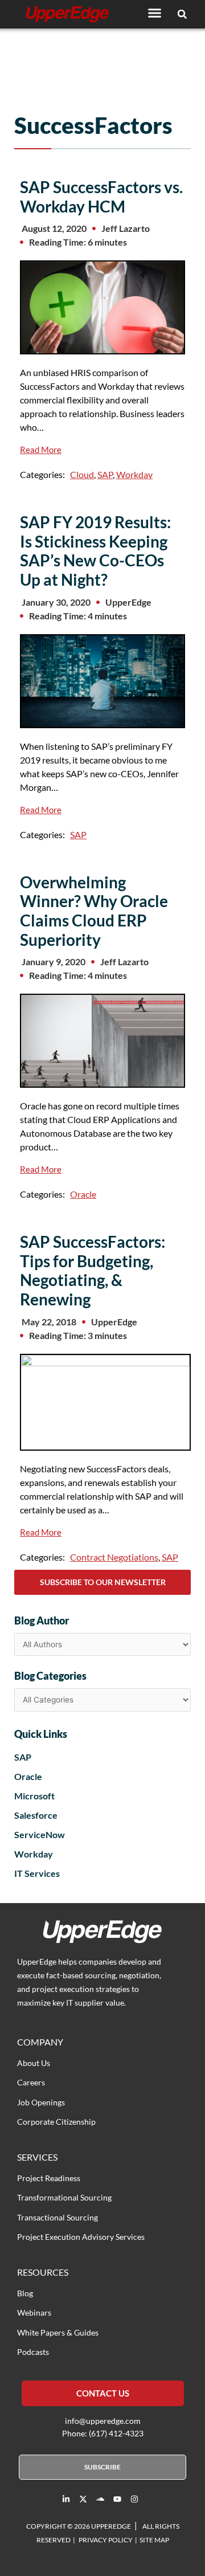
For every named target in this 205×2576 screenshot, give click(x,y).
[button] (155, 13)
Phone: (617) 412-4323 (103, 2433)
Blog (25, 2293)
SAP (105, 474)
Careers (31, 2082)
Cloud (82, 474)
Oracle (83, 1194)
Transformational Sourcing (64, 2197)
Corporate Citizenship (56, 2122)
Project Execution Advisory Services (81, 2237)
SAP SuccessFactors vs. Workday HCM (101, 197)
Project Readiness (49, 2178)
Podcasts (33, 2352)
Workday (134, 474)
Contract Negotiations (114, 1557)
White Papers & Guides (58, 2332)
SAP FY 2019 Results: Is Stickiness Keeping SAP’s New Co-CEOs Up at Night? (95, 551)
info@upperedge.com (103, 2421)
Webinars (34, 2312)
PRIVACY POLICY (106, 2540)
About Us (34, 2063)
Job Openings (41, 2102)
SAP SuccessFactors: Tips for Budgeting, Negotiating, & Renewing (93, 1270)
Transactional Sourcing (58, 2217)
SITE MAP (154, 2540)
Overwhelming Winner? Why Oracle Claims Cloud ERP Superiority (94, 911)
